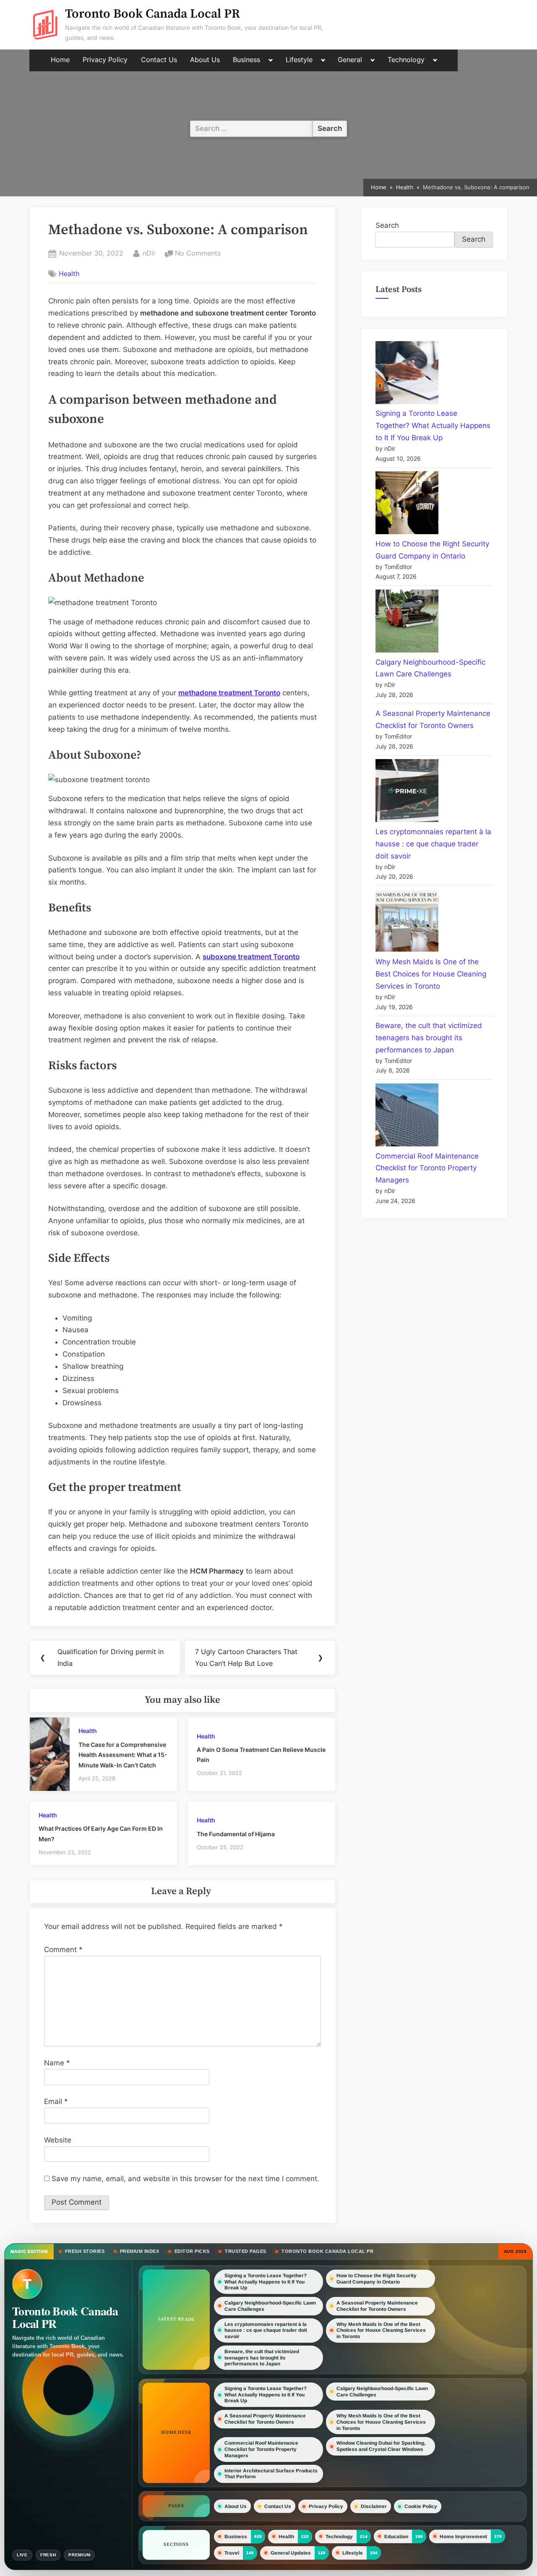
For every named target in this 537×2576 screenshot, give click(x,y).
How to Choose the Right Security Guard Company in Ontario (377, 2279)
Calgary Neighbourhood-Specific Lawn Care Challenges (270, 2306)
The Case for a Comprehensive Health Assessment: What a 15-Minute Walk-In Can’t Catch (123, 1755)
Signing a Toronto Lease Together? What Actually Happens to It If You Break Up (433, 425)
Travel (232, 2553)
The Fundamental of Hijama (236, 1834)
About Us (205, 60)
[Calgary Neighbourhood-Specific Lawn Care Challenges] (407, 623)
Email (56, 2101)
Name (57, 2063)
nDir (149, 253)
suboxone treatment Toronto (251, 957)
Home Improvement (463, 2536)
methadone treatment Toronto (229, 693)
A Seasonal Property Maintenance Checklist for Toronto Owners (377, 2306)
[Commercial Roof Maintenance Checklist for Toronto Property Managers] (407, 1117)
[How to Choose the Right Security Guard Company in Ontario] (407, 505)
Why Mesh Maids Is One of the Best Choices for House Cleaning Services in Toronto (431, 974)
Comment (63, 1950)
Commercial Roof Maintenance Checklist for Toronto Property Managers (427, 1168)
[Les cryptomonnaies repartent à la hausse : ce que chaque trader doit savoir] (407, 792)
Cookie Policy (421, 2506)
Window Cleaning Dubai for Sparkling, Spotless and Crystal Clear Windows (381, 2446)
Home (60, 60)
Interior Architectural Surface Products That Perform (271, 2474)
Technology (406, 60)
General (350, 60)
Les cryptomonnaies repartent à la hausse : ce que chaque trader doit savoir (433, 844)
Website (58, 2140)
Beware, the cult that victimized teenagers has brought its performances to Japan (429, 1038)
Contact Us (159, 60)
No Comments (198, 254)
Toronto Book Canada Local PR (152, 14)
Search (387, 225)
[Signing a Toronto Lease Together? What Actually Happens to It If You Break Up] (407, 375)
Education (396, 2537)
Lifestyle (299, 60)
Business (246, 60)
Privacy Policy (105, 60)
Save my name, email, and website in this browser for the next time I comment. (185, 2179)
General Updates (291, 2553)
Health (69, 274)
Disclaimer (374, 2506)
